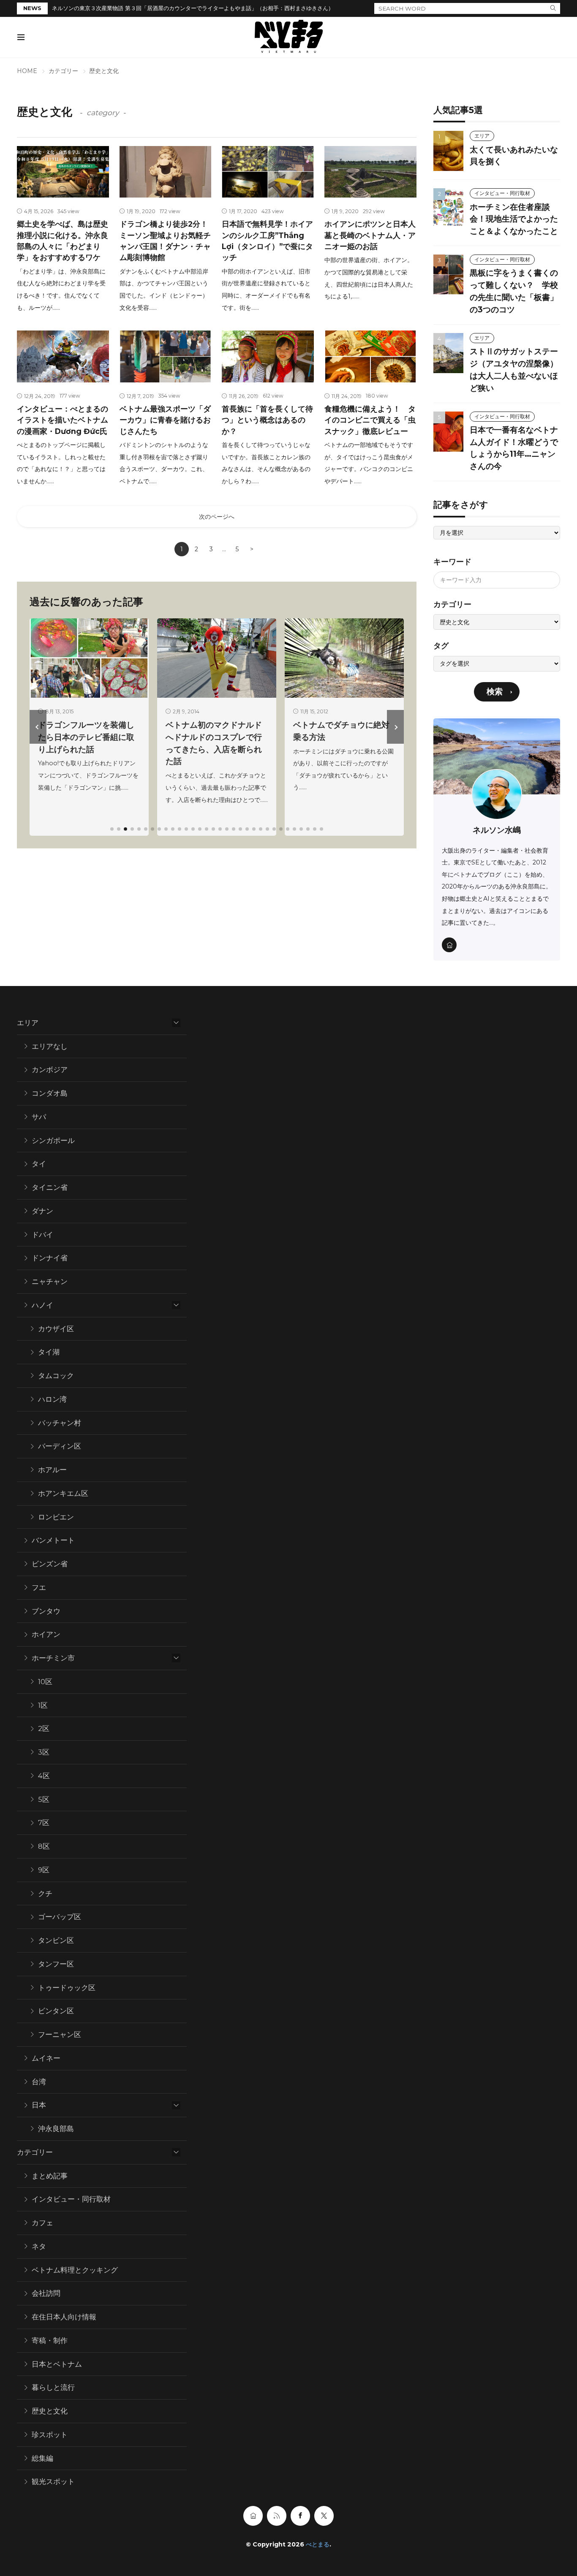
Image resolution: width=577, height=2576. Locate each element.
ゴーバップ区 (60, 1917)
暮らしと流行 (53, 2387)
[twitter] (324, 2516)
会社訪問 (46, 2293)
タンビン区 (56, 1940)
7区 (44, 1823)
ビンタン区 (56, 2011)
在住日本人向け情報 (64, 2317)
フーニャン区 (60, 2034)
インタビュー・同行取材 (502, 193)
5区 (44, 1799)
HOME (27, 71)
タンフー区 (56, 1964)
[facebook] (300, 2516)
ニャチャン (50, 1281)
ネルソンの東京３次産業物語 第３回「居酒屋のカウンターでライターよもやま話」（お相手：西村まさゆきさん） (193, 8)
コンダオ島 (50, 1093)
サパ (39, 1117)
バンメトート (53, 1540)
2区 (44, 1728)
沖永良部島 (56, 2129)
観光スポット (53, 2481)
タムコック (56, 1376)
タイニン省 (50, 1187)
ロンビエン (56, 1517)
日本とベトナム (57, 2364)
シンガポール (53, 1140)
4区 (44, 1776)
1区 (43, 1705)
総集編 (42, 2458)
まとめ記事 (50, 2176)
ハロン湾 (52, 1399)
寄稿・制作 (50, 2340)
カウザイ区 (56, 1329)
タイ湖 (49, 1352)
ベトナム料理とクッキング (75, 2270)
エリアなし (50, 1046)
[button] (38, 727)
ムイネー (46, 2058)
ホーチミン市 (53, 1658)
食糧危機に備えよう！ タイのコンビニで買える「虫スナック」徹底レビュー (370, 420)
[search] (553, 8)
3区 (44, 1752)
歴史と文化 (50, 2411)
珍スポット (50, 2435)
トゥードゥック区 (67, 1988)
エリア (482, 136)
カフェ (42, 2223)
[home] (449, 945)
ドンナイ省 (50, 1258)
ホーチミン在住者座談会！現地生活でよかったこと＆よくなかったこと (514, 219)
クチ (45, 1893)
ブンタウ (46, 1611)
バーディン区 (60, 1446)
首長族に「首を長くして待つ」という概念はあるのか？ (267, 420)
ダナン (42, 1211)
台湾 (39, 2082)
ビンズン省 (50, 1564)
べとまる (318, 2544)
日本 (39, 2105)
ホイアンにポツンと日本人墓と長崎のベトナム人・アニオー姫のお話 (370, 235)
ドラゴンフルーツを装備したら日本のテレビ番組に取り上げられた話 (86, 737)
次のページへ (217, 517)
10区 (45, 1682)
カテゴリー (63, 71)
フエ (39, 1587)
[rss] (277, 2516)
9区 (44, 1870)
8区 (44, 1846)
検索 (495, 692)
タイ (39, 1164)
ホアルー (52, 1470)
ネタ (39, 2246)
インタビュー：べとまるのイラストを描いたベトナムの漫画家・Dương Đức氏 (63, 420)
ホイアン (46, 1634)
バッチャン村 (60, 1423)
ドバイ (42, 1235)
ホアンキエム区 (63, 1493)
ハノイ (42, 1305)
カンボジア (50, 1070)
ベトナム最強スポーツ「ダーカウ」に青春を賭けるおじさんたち (165, 420)
